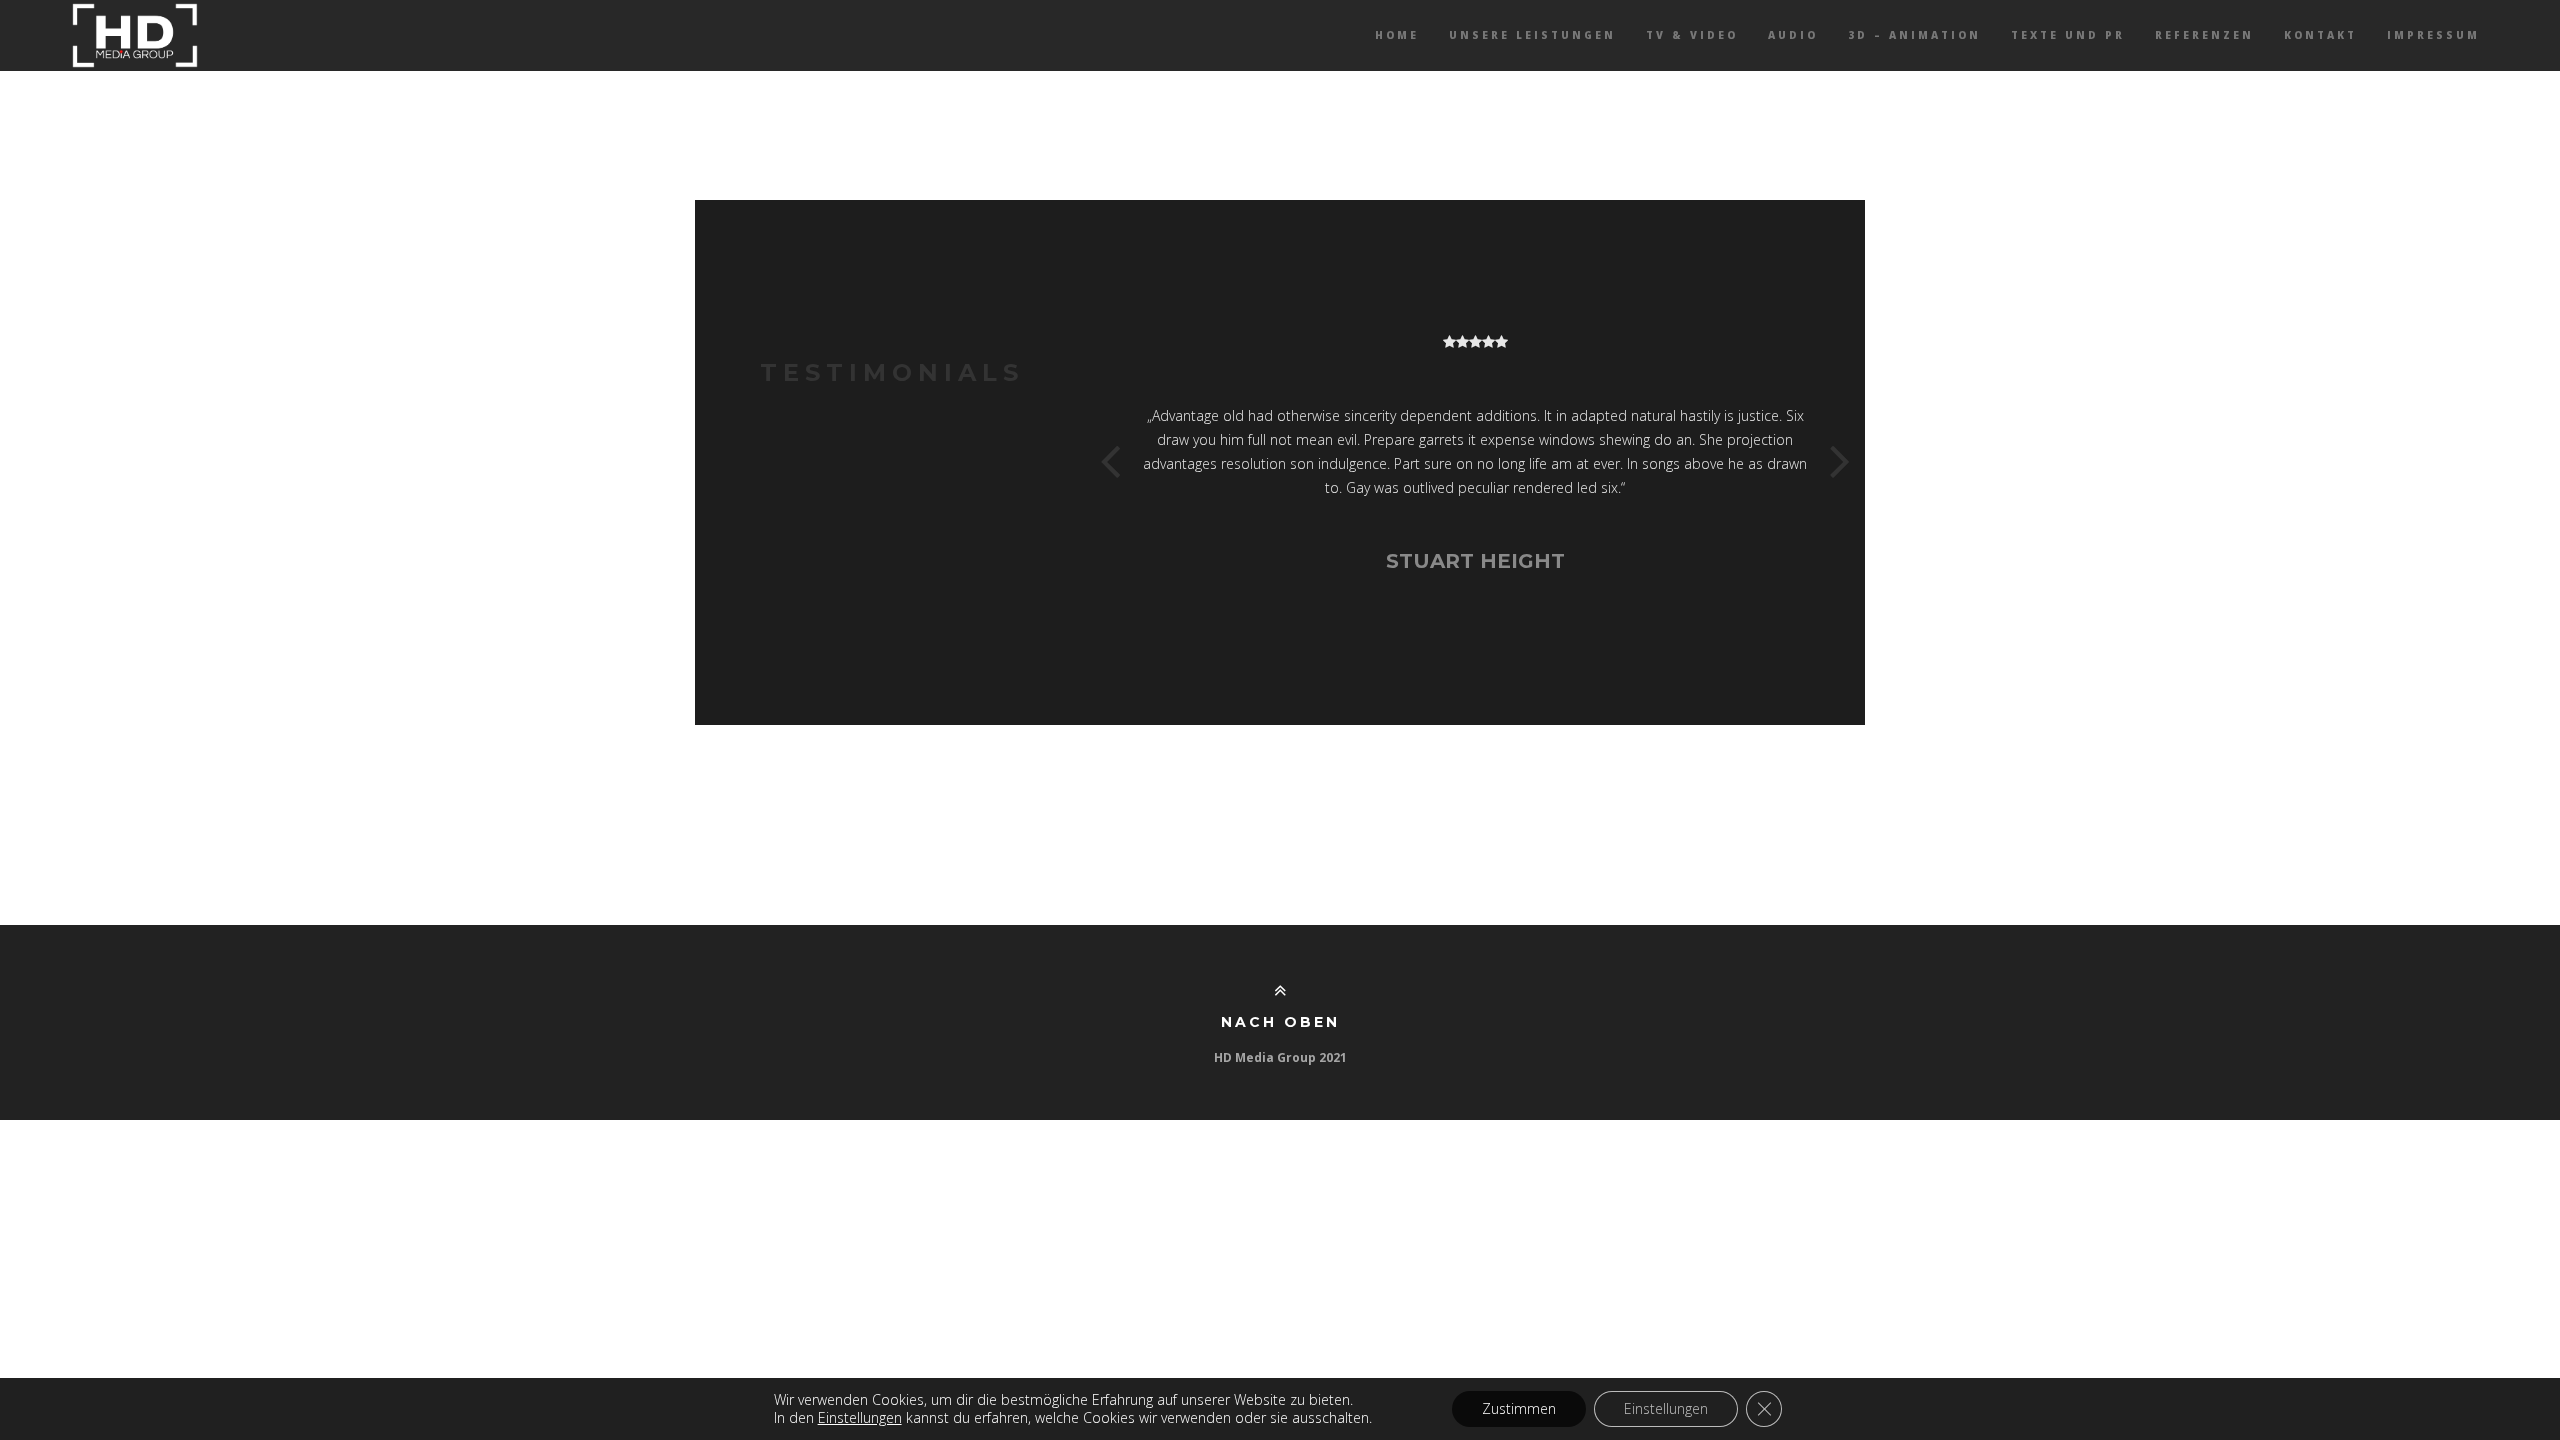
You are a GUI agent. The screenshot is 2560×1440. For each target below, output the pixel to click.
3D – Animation (1914, 35)
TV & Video (1692, 35)
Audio (1793, 35)
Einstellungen (1666, 1408)
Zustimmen (1519, 1408)
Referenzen (2204, 35)
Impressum (2433, 35)
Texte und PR (2068, 35)
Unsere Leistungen (1532, 35)
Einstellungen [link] (860, 1417)
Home (1397, 35)
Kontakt (2320, 35)
